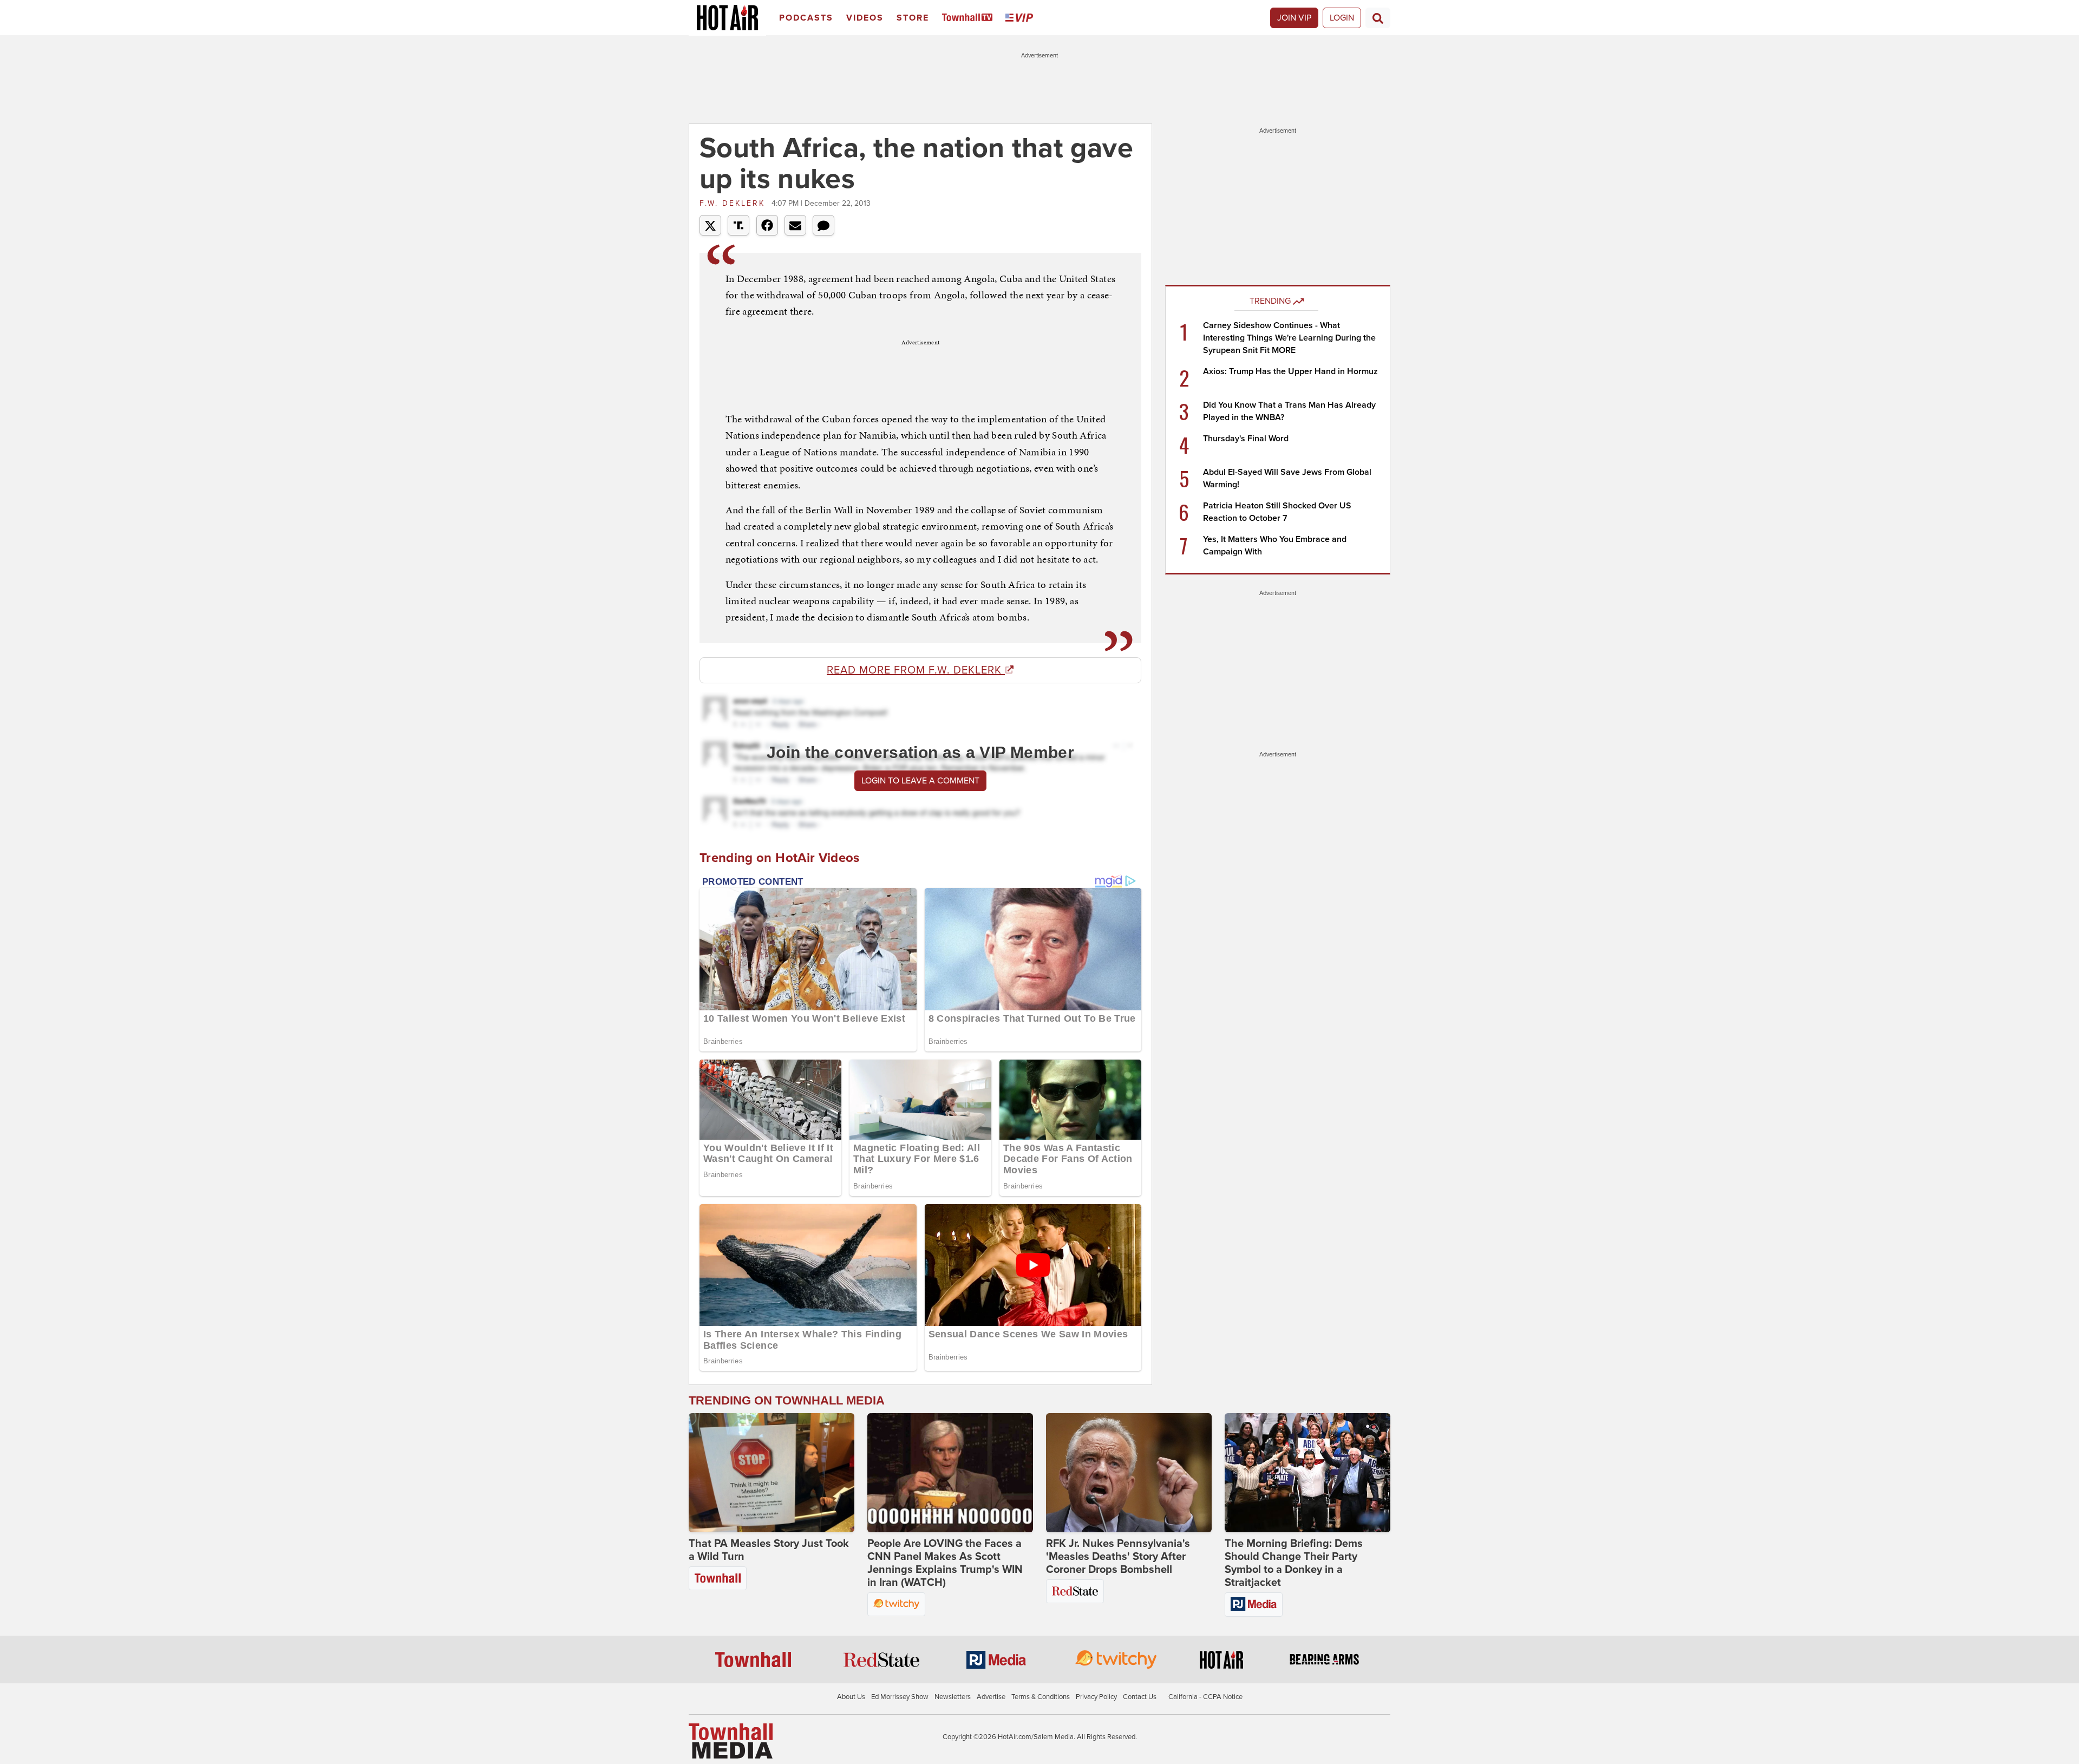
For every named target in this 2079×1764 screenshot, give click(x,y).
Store (913, 18)
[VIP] (1021, 18)
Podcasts (806, 18)
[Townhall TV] (969, 18)
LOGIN (1342, 18)
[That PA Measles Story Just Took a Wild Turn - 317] (772, 1473)
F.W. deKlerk (734, 203)
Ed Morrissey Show (900, 1697)
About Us (851, 1697)
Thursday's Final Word (1246, 439)
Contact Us (1140, 1697)
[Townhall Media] (731, 1741)
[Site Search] (1378, 18)
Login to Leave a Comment (920, 781)
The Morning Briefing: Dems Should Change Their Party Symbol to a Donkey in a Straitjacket (1294, 1563)
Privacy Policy (1096, 1697)
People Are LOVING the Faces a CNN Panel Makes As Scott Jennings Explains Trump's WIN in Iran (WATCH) (945, 1563)
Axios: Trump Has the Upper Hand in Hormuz (1290, 371)
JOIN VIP (1294, 18)
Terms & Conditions (1041, 1697)
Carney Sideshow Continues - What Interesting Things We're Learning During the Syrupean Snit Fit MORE (1289, 338)
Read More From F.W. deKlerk (916, 670)
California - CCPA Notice (1205, 1697)
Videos (865, 18)
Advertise (991, 1697)
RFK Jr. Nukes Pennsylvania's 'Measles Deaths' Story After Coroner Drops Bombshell (1118, 1557)
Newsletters (953, 1697)
